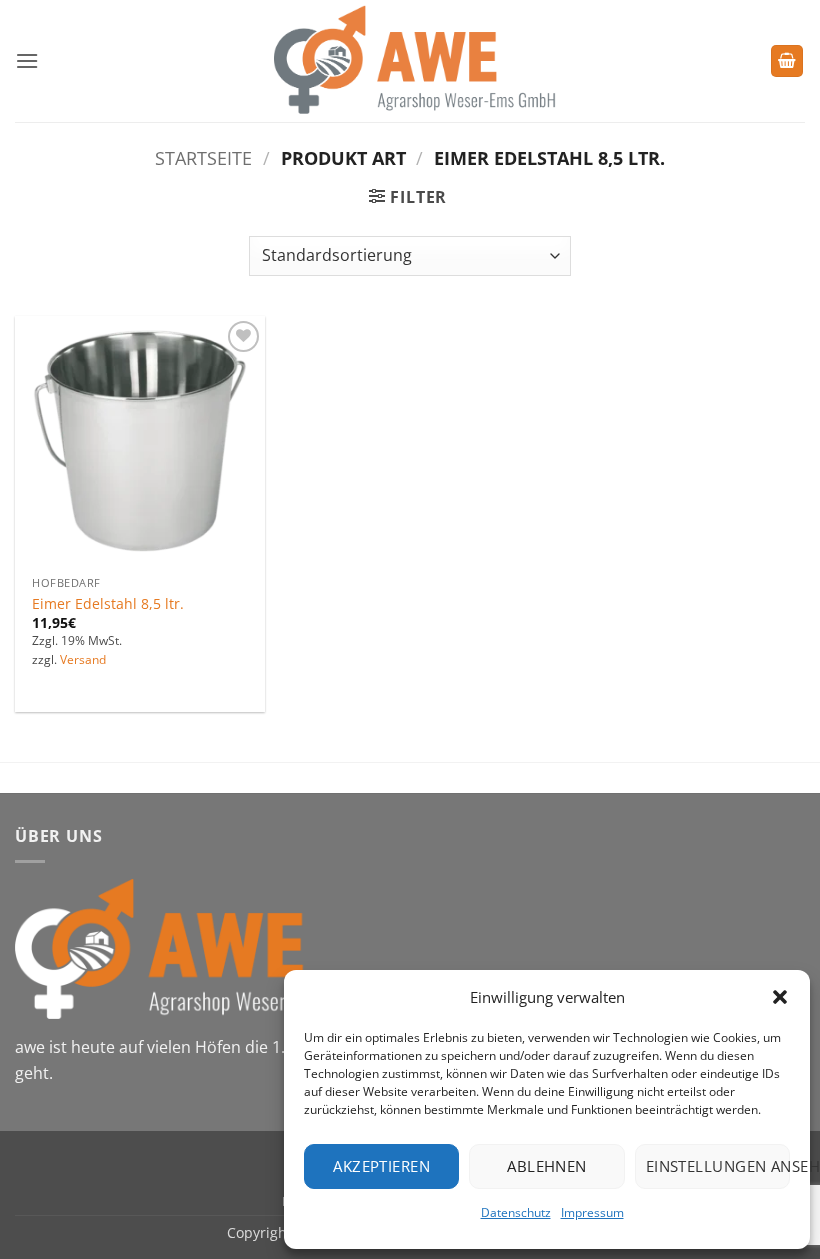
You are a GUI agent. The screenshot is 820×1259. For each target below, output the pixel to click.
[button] (780, 997)
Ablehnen (547, 1166)
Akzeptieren (381, 1166)
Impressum (592, 1212)
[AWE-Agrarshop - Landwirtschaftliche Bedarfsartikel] (410, 61)
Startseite (203, 157)
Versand (83, 660)
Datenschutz (516, 1212)
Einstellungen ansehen (718, 1166)
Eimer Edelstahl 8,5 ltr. (108, 604)
